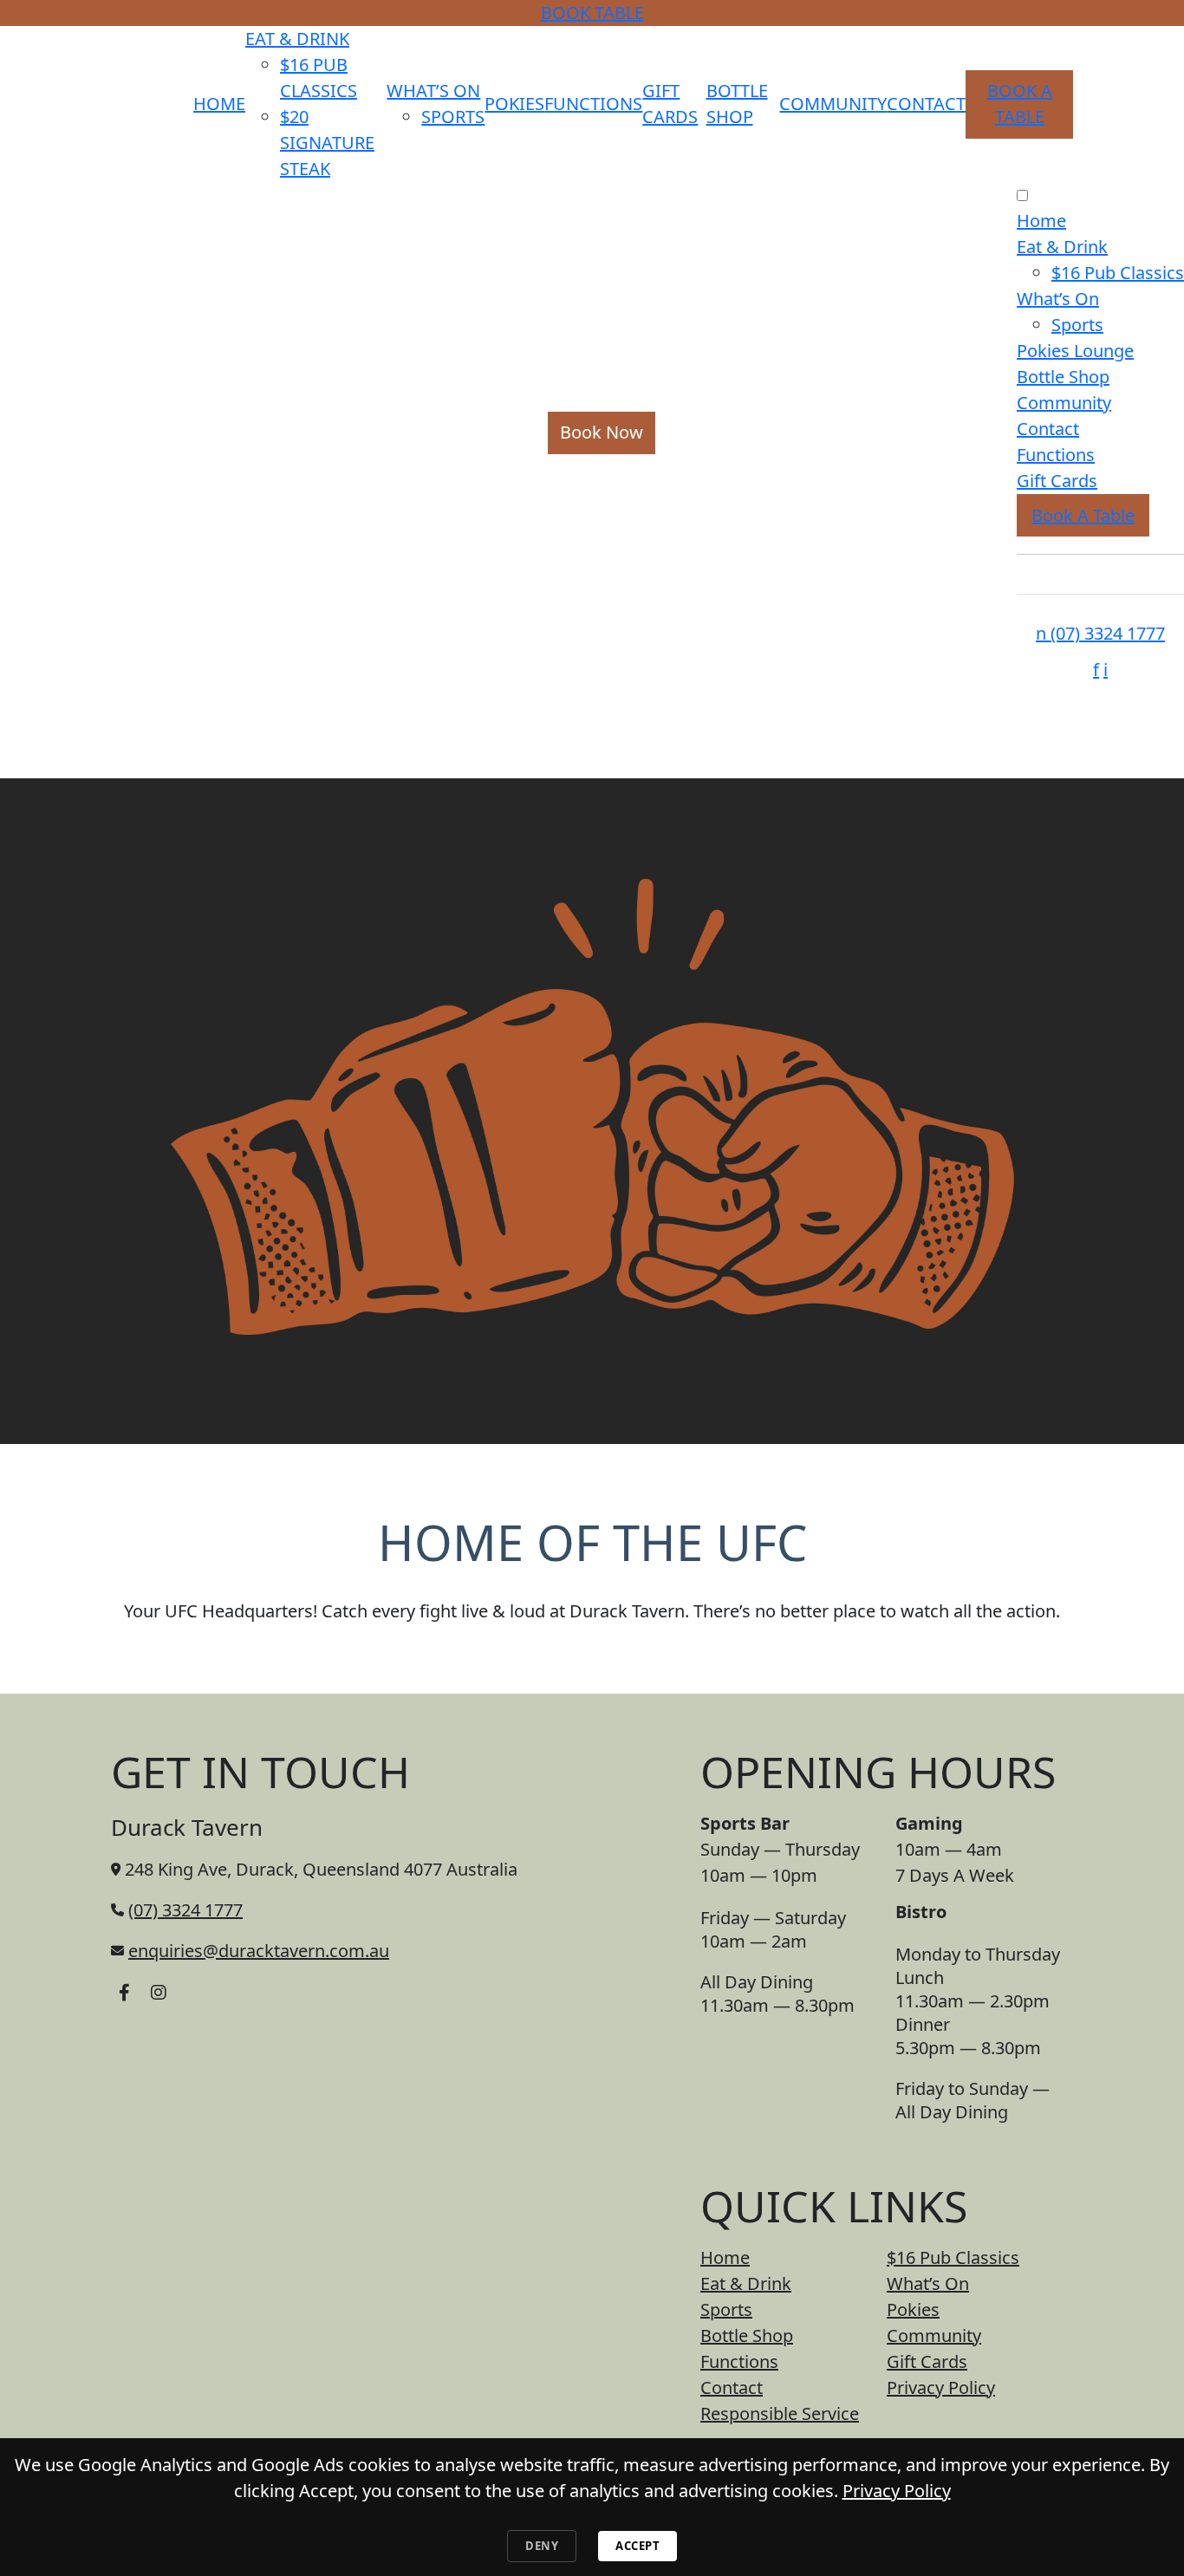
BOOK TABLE (592, 13)
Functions (593, 104)
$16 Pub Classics (1118, 273)
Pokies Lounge (1075, 351)
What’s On (433, 91)
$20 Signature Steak (327, 143)
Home (219, 104)
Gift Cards (1057, 481)
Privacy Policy (941, 2387)
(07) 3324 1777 (1100, 633)
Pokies (514, 104)
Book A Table (1083, 515)
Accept (638, 2546)
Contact (926, 104)
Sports (453, 117)
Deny (542, 2546)
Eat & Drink (297, 39)
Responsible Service (780, 2413)
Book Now (602, 432)
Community (833, 104)
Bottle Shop (1063, 377)
